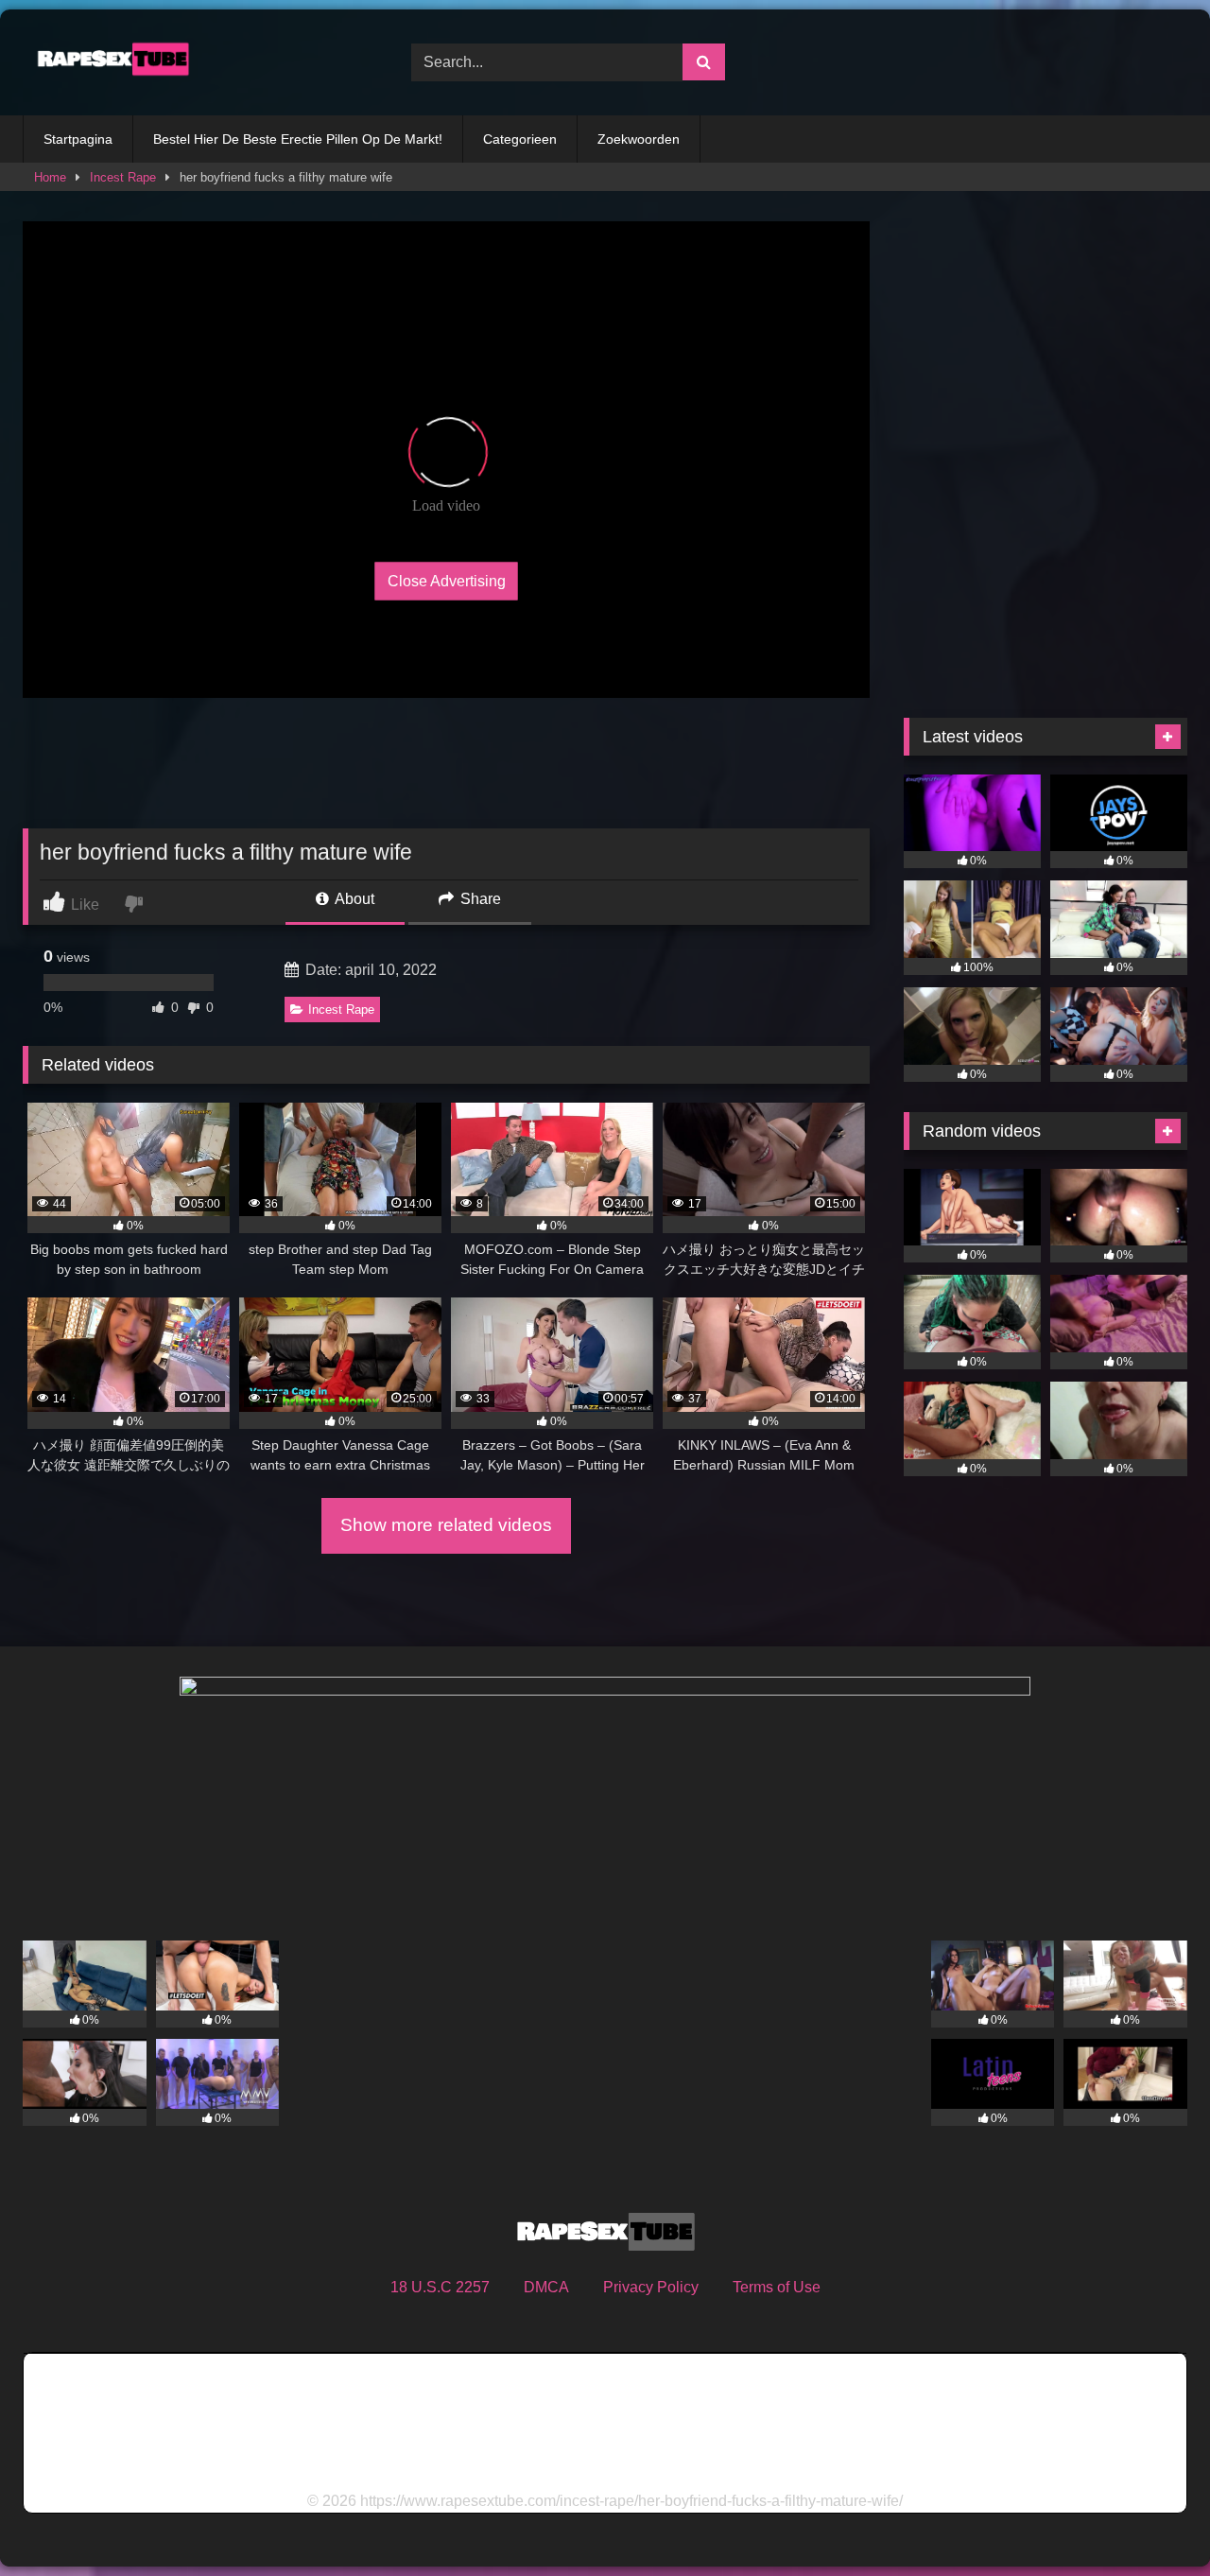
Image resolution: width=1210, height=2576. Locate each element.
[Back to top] (1151, 2520)
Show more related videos (446, 1525)
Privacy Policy (651, 2287)
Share (479, 899)
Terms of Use (777, 2287)
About (353, 899)
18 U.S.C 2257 (440, 2287)
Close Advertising (447, 581)
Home (50, 177)
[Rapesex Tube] (108, 62)
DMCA (546, 2287)
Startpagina (78, 139)
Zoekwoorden (639, 139)
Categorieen (520, 139)
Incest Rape (123, 177)
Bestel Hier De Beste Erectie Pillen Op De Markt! (298, 139)
